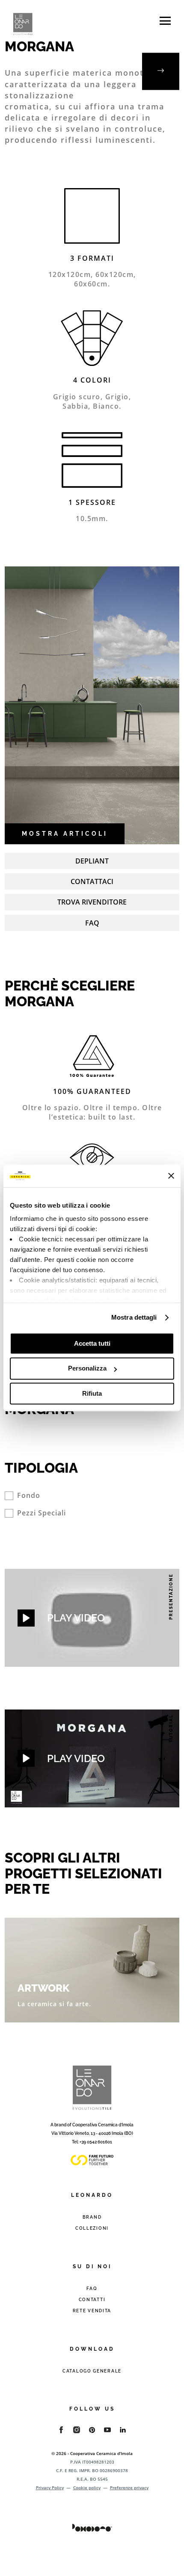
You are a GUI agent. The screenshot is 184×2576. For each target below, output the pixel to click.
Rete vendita (92, 2311)
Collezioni (92, 2228)
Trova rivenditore (92, 902)
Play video (76, 1618)
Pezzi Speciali (42, 1513)
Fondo (29, 1496)
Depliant (92, 861)
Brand (92, 2217)
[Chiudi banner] (171, 1176)
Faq (92, 923)
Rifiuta (92, 1393)
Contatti (92, 2300)
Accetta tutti (92, 1343)
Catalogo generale (92, 2371)
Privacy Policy (50, 2488)
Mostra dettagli (134, 1317)
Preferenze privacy (129, 2488)
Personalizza (87, 1369)
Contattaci (92, 881)
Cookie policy (87, 2488)
